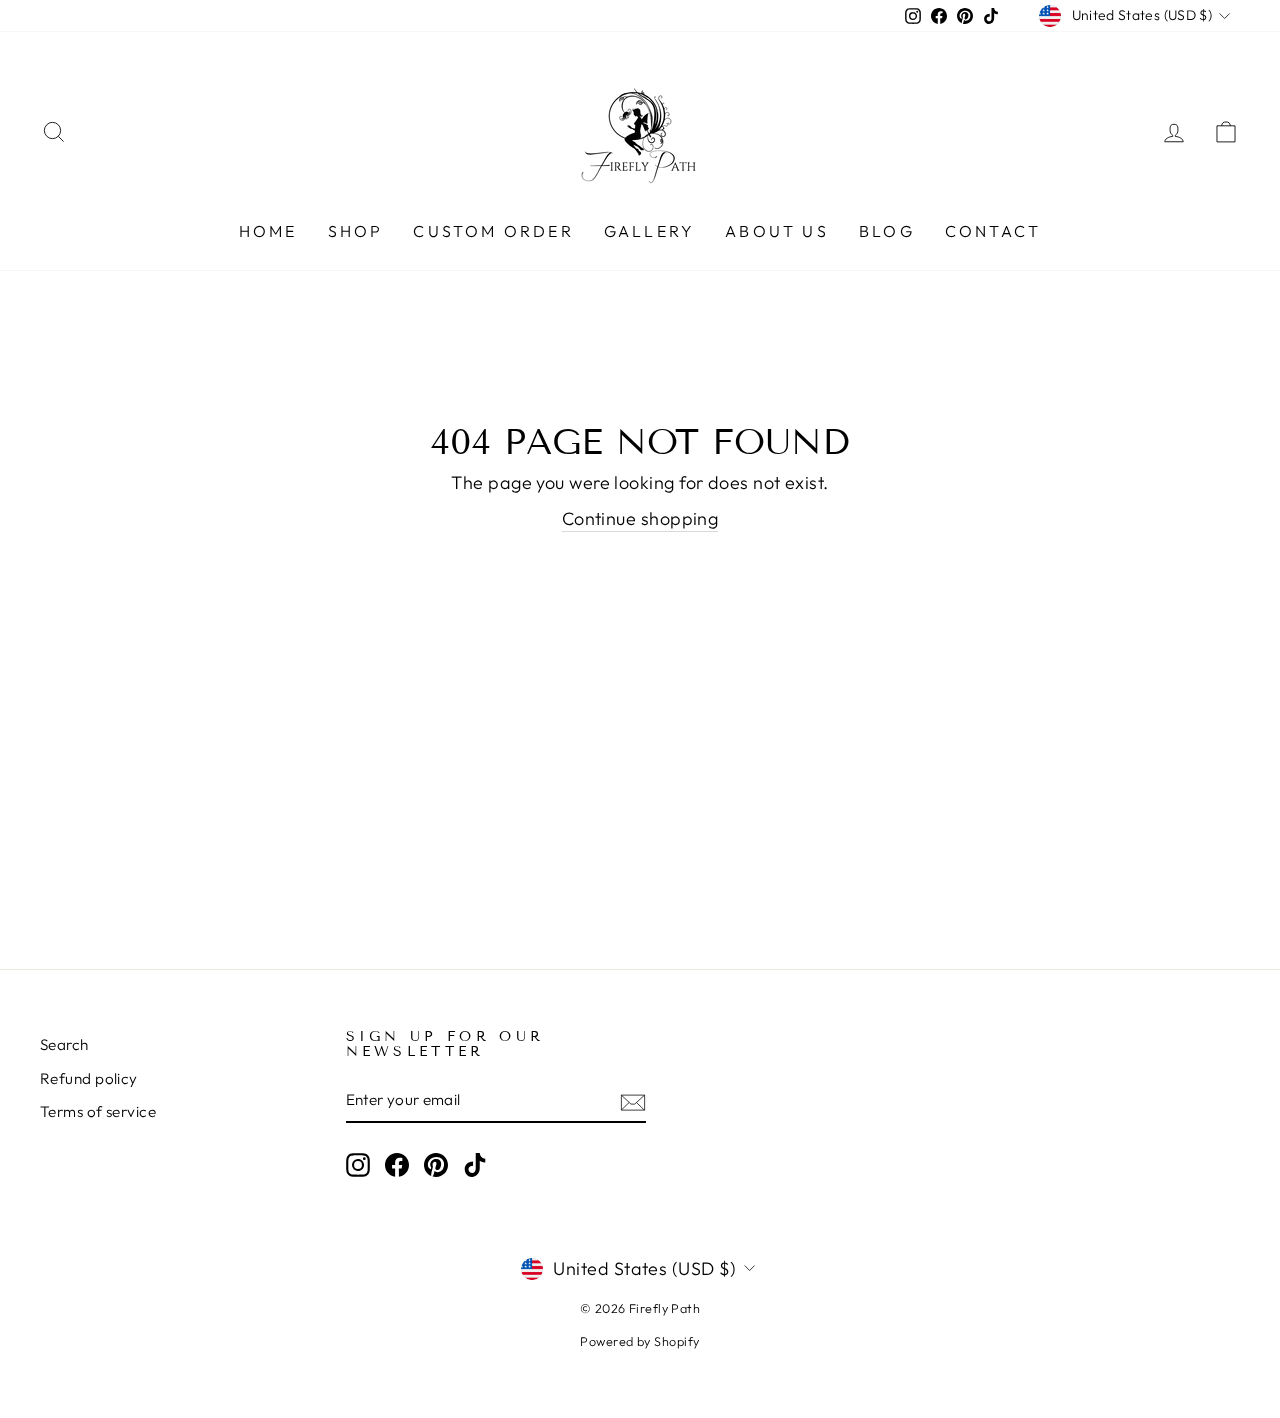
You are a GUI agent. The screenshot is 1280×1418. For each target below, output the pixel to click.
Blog (887, 231)
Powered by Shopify (639, 1341)
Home (268, 231)
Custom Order (493, 231)
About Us (777, 231)
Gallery (649, 231)
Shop (356, 231)
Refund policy (89, 1078)
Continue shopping (640, 518)
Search (64, 1044)
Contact (993, 231)
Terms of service (98, 1111)
